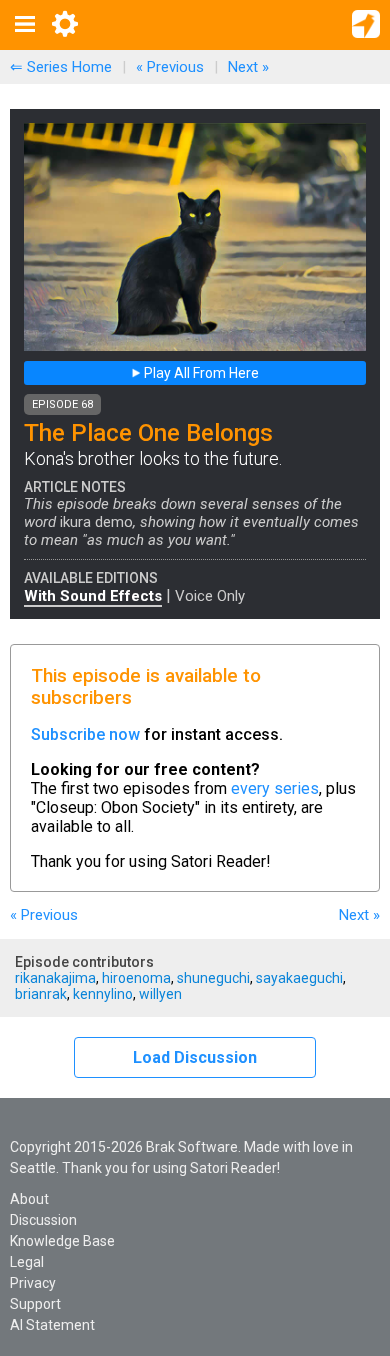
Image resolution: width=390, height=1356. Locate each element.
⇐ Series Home (61, 67)
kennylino (103, 994)
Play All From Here (200, 373)
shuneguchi (213, 978)
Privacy (33, 1283)
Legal (27, 1262)
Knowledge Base (62, 1241)
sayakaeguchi (299, 978)
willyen (160, 994)
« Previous (170, 67)
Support (35, 1304)
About (29, 1199)
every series (275, 788)
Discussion (43, 1220)
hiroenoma (136, 978)
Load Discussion (195, 1057)
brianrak (41, 994)
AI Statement (52, 1325)
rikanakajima (55, 978)
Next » (248, 67)
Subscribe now (85, 734)
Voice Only (210, 596)
